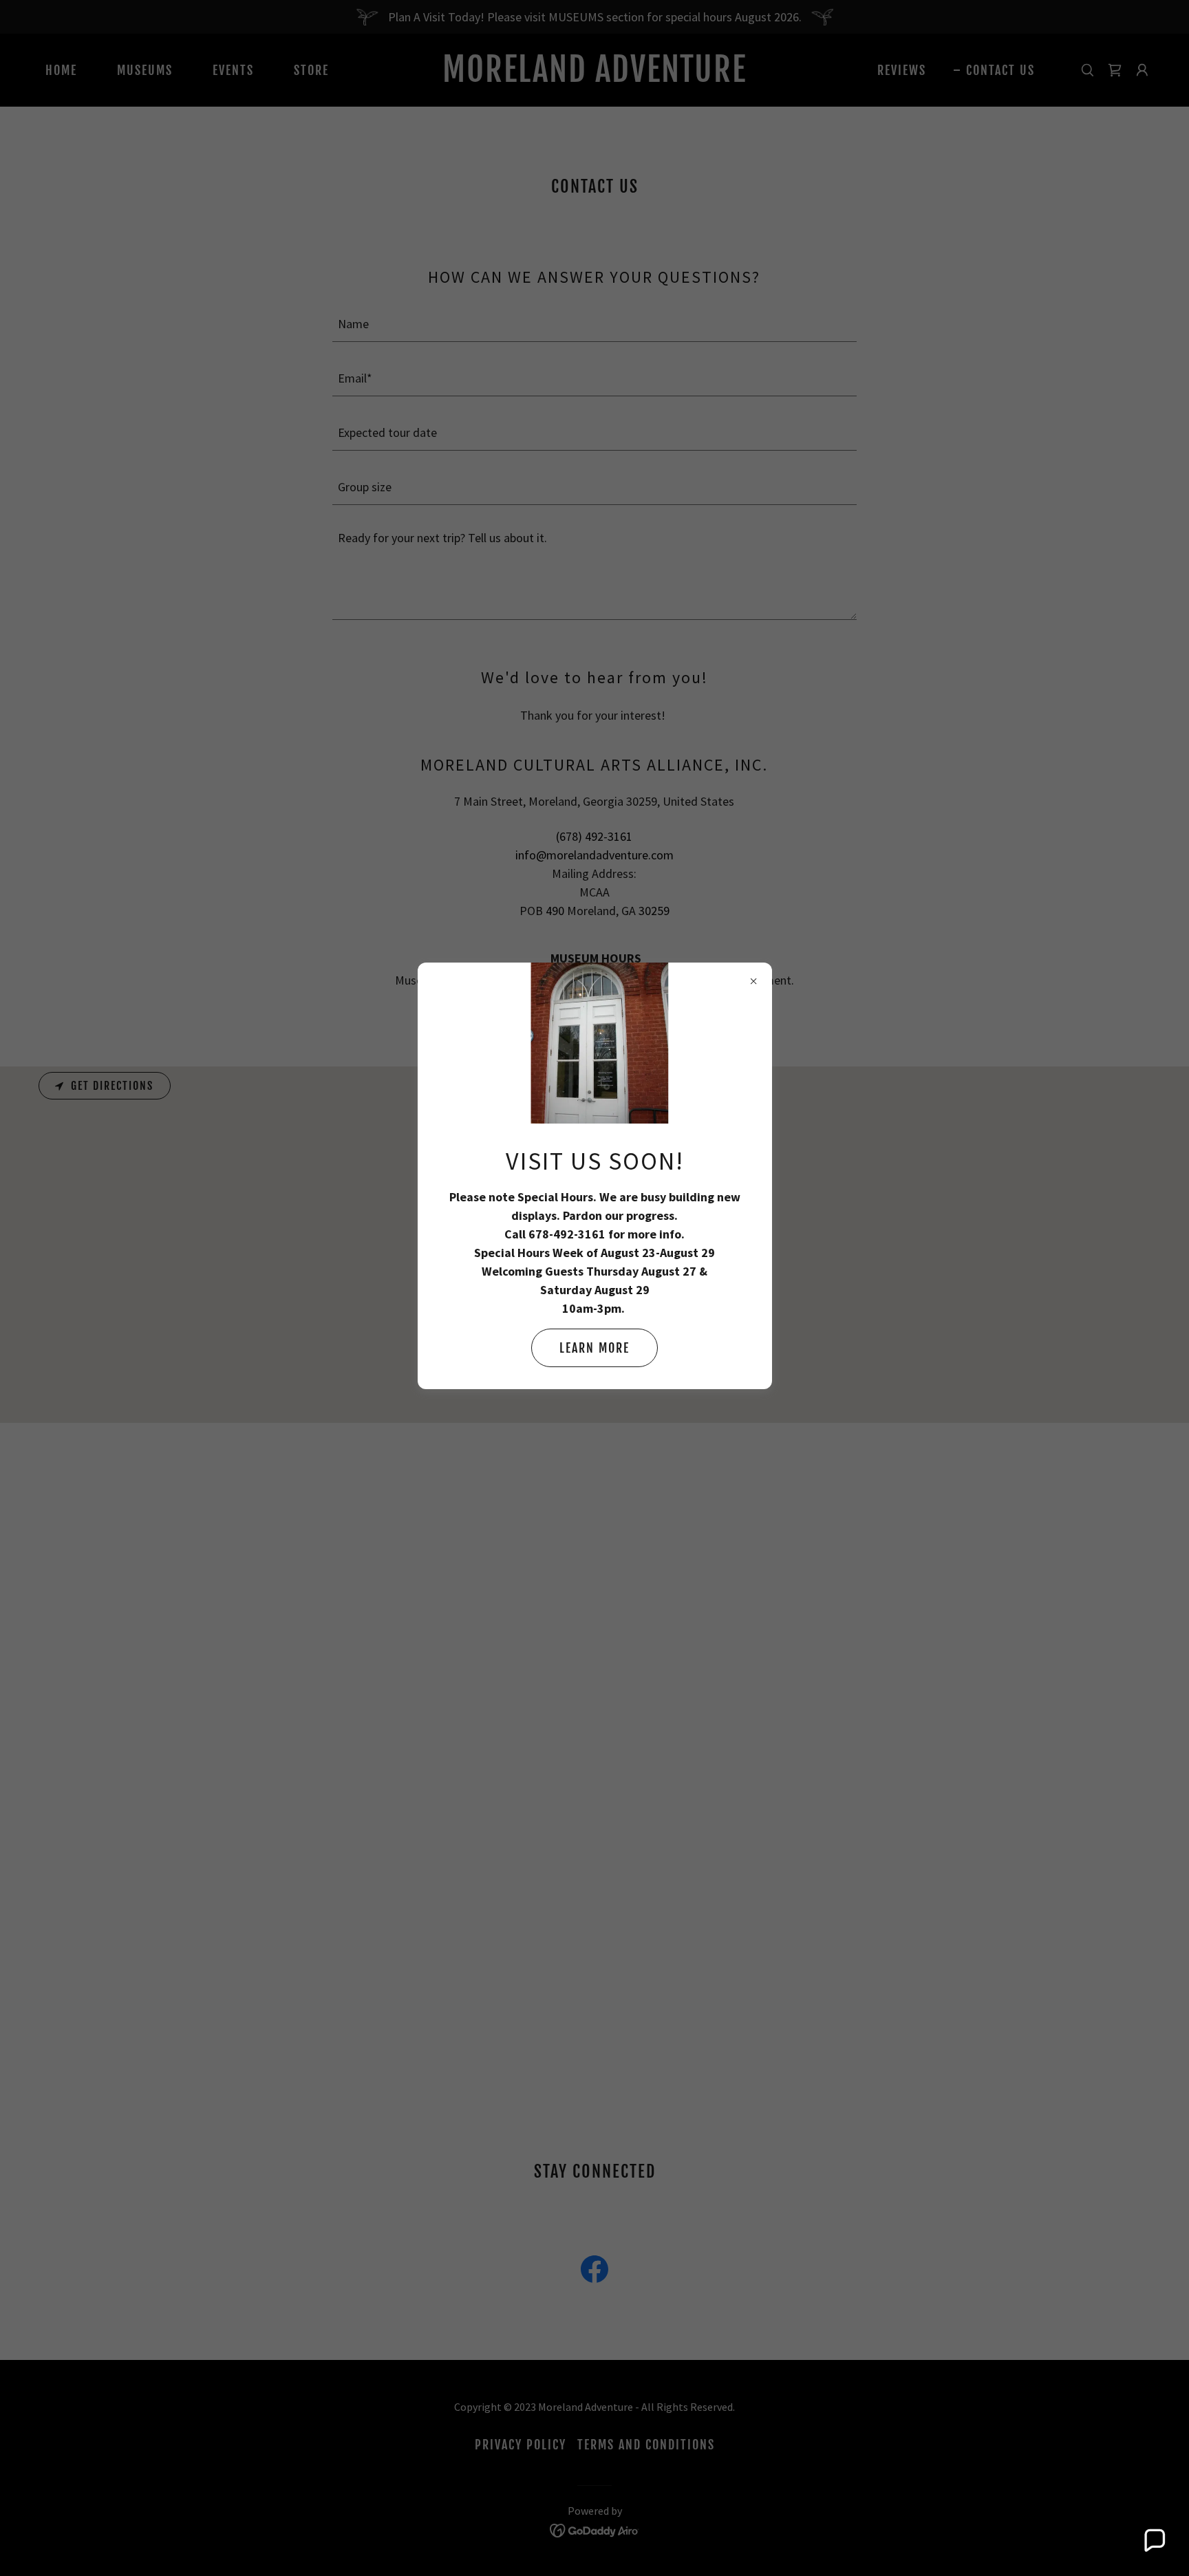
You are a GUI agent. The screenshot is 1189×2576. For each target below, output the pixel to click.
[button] (1154, 2541)
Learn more (594, 1348)
